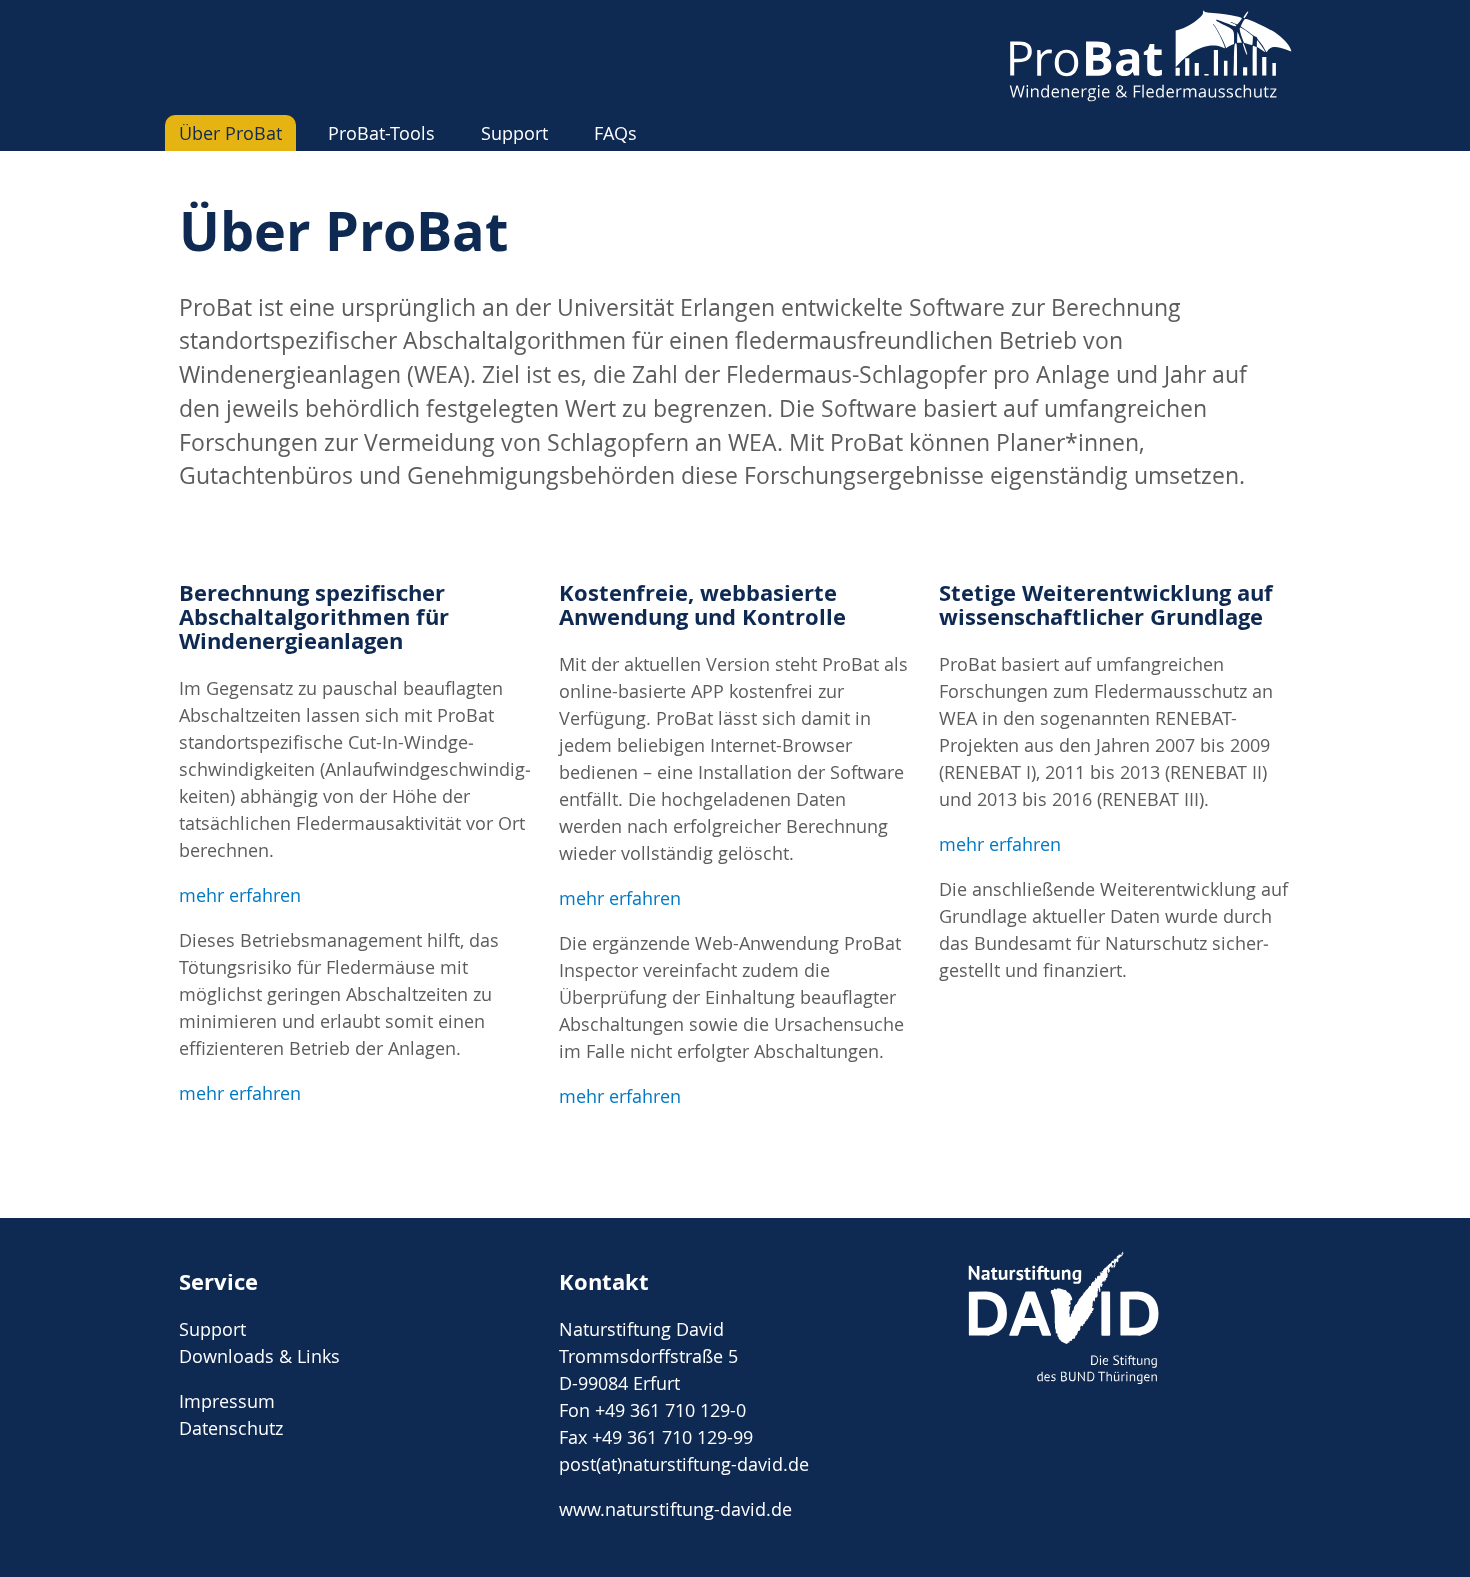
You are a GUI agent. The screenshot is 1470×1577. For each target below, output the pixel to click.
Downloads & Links (259, 1356)
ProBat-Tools (381, 133)
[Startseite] (1150, 95)
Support (514, 133)
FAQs (615, 133)
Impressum (227, 1401)
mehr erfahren (240, 895)
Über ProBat (230, 133)
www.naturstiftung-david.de (675, 1509)
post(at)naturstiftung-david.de (684, 1464)
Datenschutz (231, 1428)
